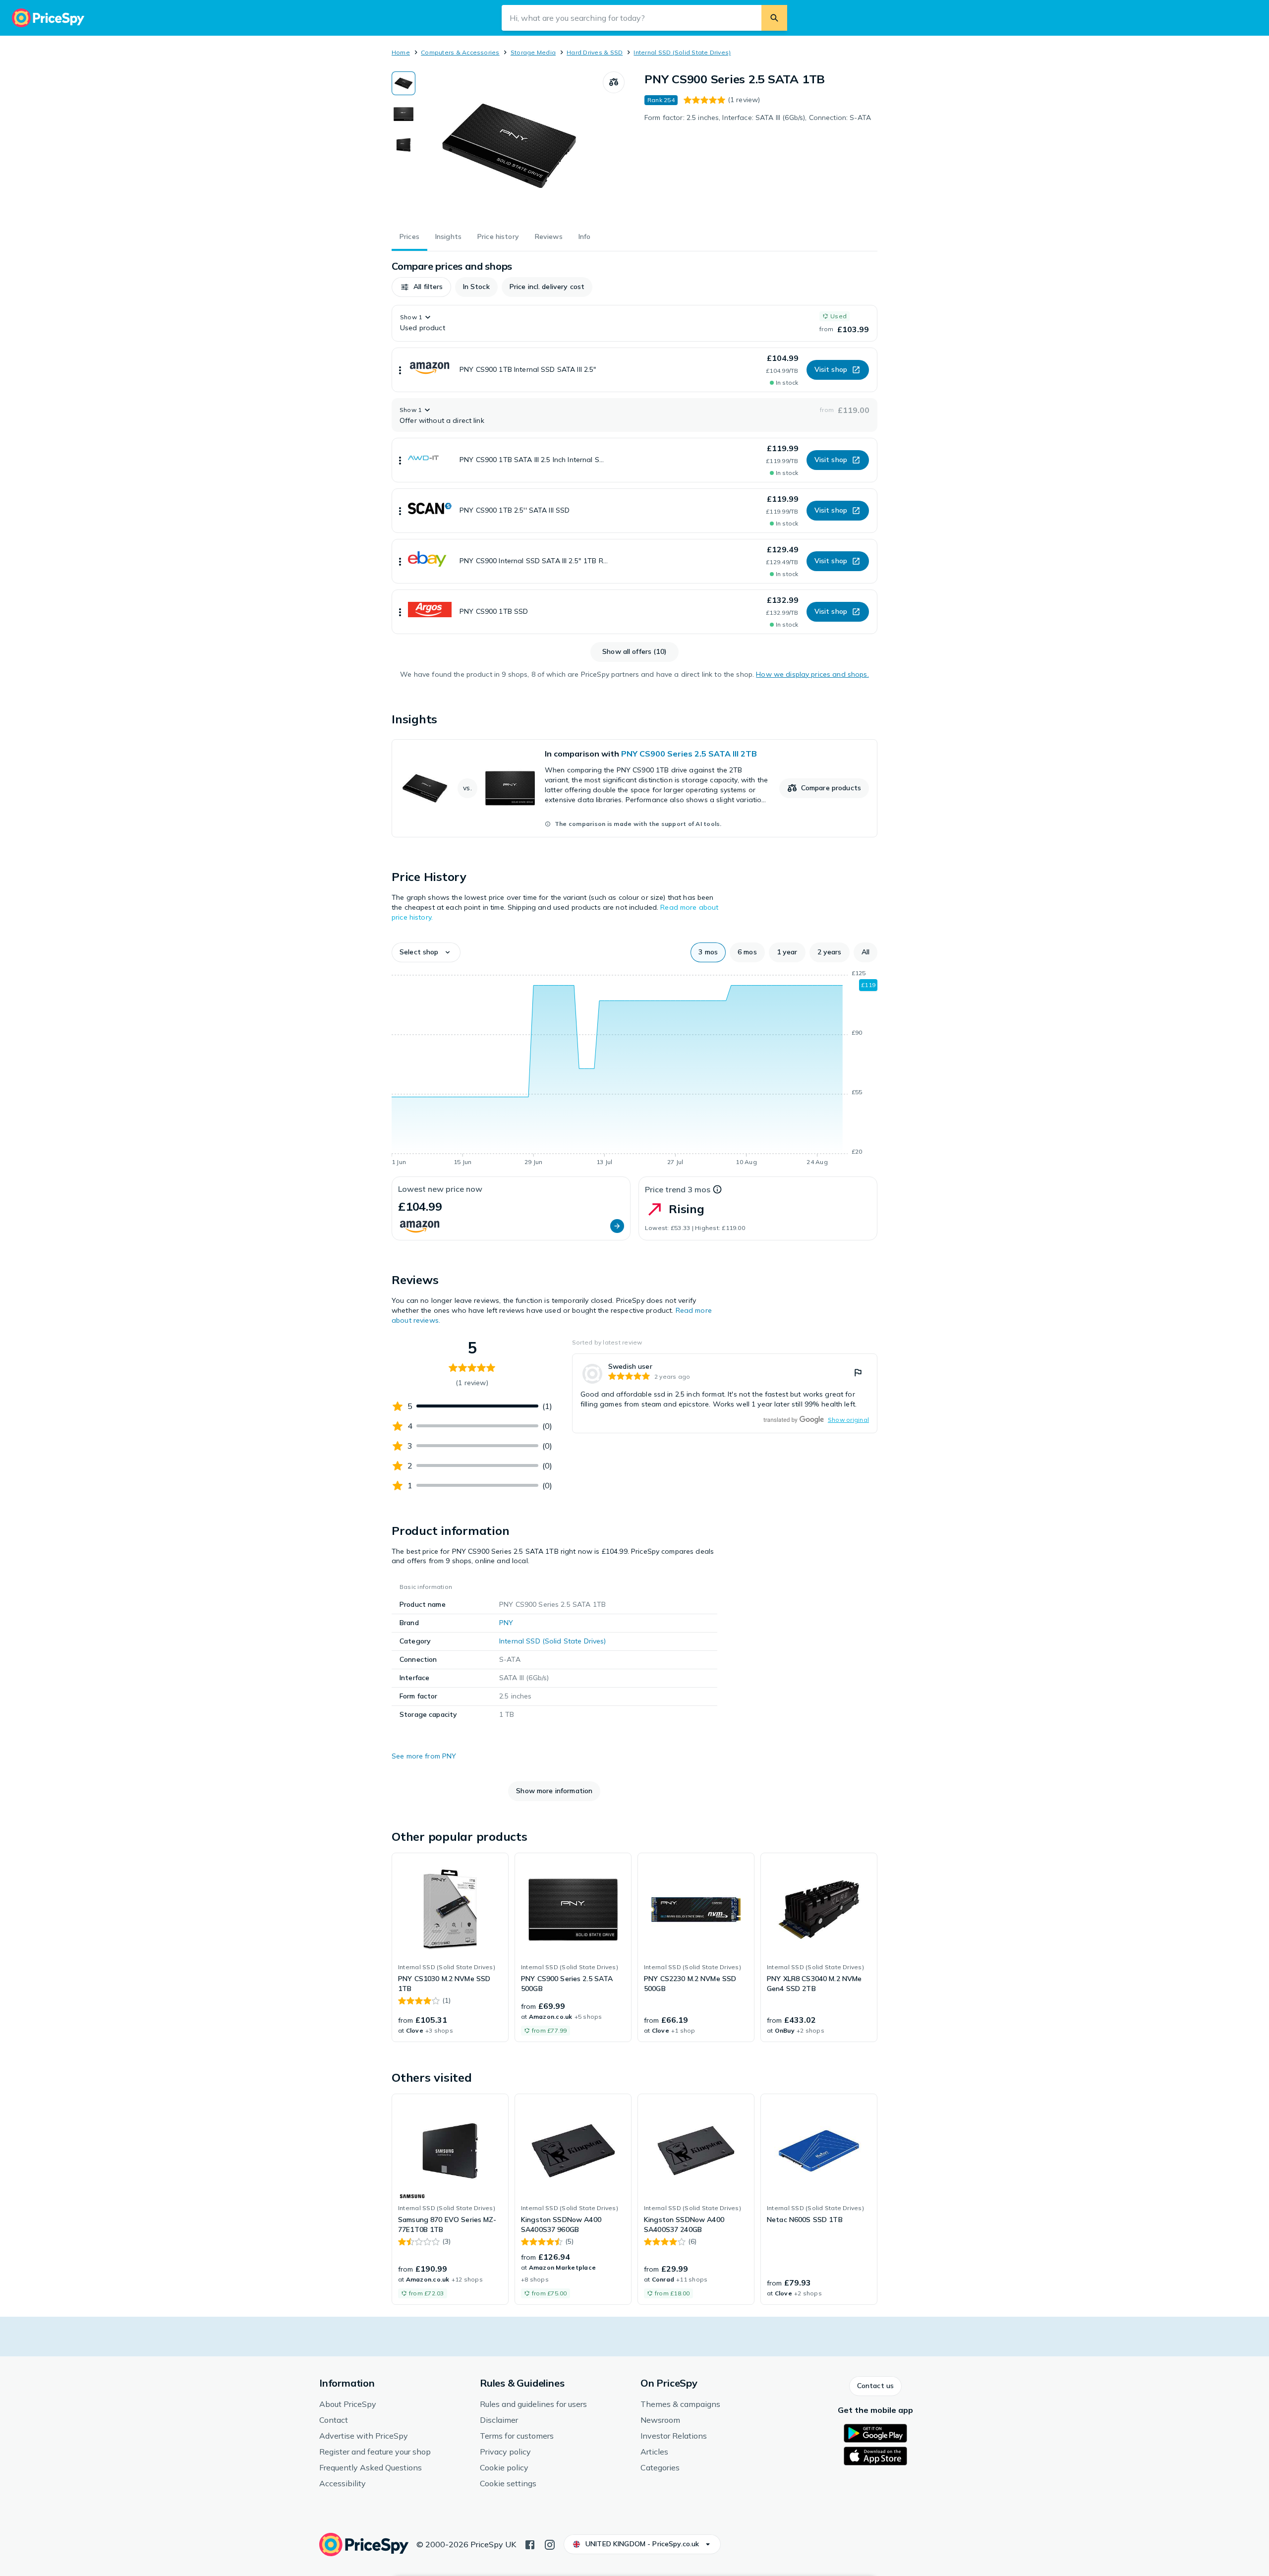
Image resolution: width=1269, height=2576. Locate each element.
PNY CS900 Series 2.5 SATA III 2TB (689, 754)
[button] (421, 287)
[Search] (774, 18)
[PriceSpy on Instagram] (550, 2544)
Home (401, 52)
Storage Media (533, 52)
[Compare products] (614, 82)
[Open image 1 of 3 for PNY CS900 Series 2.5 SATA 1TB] (509, 146)
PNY (506, 1623)
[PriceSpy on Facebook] (530, 2544)
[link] (634, 788)
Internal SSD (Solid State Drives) (682, 52)
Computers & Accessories (460, 52)
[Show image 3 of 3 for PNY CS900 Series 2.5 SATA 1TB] (404, 145)
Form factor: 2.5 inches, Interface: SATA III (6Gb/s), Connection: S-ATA (758, 117)
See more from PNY (424, 1756)
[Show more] (400, 370)
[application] (634, 1069)
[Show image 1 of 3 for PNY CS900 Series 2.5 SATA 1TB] (404, 83)
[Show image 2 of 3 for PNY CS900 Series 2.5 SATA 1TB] (404, 114)
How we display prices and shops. (812, 674)
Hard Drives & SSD (595, 52)
